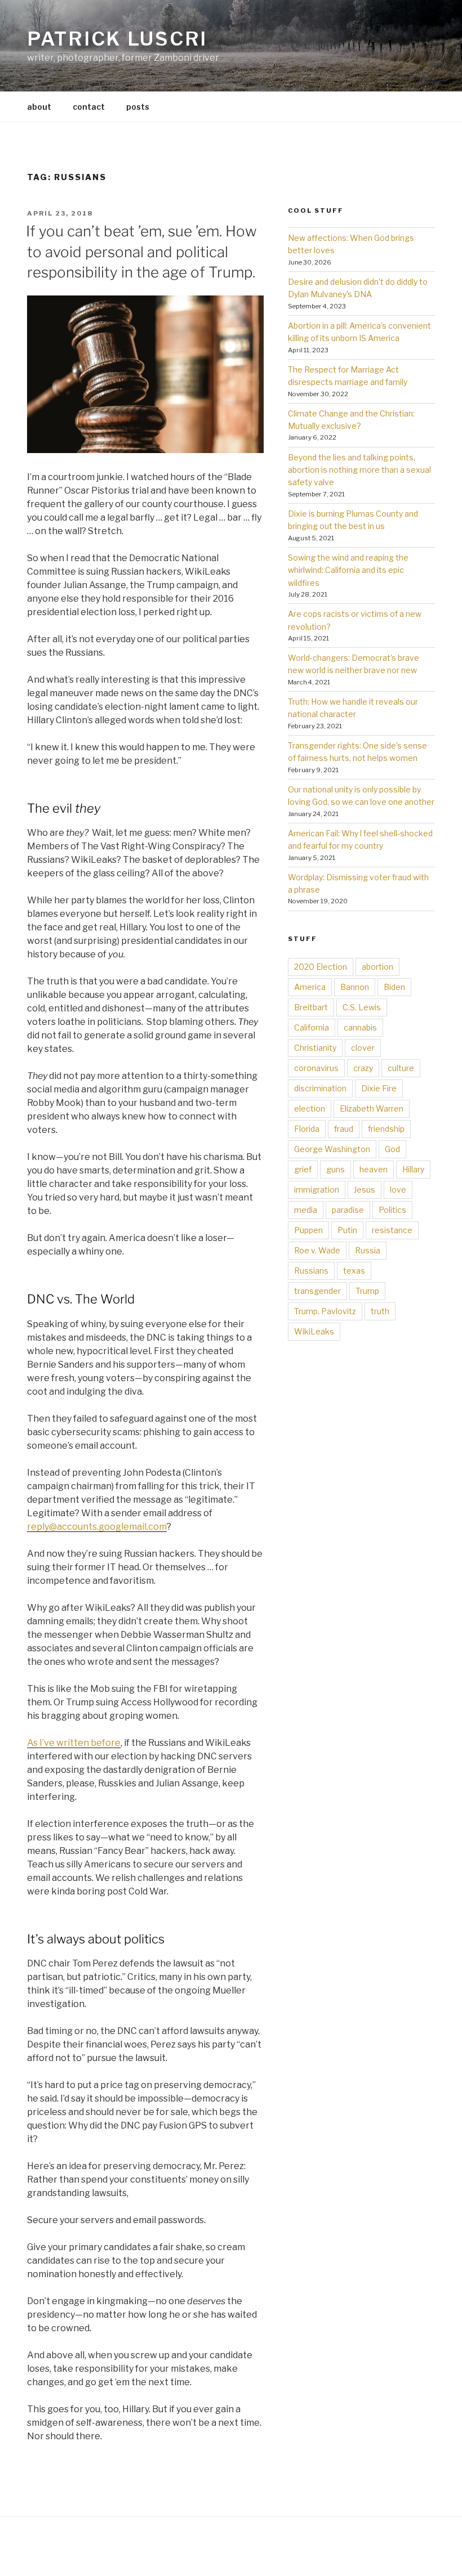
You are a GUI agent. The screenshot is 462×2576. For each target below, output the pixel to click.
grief (303, 1169)
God (392, 1149)
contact (89, 107)
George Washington (332, 1149)
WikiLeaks (314, 1331)
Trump (367, 1291)
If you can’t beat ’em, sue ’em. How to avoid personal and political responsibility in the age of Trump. (141, 252)
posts (138, 107)
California (312, 1027)
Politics (392, 1210)
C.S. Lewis (362, 1007)
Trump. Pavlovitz (325, 1311)
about (39, 107)
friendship (386, 1129)
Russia (368, 1250)
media (306, 1210)
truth (380, 1311)
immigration (317, 1190)
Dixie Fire (379, 1088)
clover (363, 1048)
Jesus (365, 1190)
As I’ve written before (74, 1743)
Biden (394, 987)
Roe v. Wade (317, 1250)
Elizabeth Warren (372, 1108)
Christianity (315, 1048)
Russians (311, 1271)
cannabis (360, 1027)
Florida (307, 1129)
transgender (317, 1291)
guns (336, 1169)
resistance (392, 1230)
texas (354, 1271)
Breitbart (311, 1007)
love (398, 1190)
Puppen (308, 1230)
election (310, 1108)
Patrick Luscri (117, 39)
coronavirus (316, 1068)
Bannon (355, 987)
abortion (377, 967)
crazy (363, 1068)
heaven (374, 1169)
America (310, 987)
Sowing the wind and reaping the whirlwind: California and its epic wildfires (348, 570)
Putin (347, 1230)
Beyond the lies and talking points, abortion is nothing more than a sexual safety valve (359, 470)
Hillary (413, 1169)
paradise (348, 1210)
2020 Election (321, 967)
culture (401, 1068)
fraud (344, 1129)
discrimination (320, 1088)
